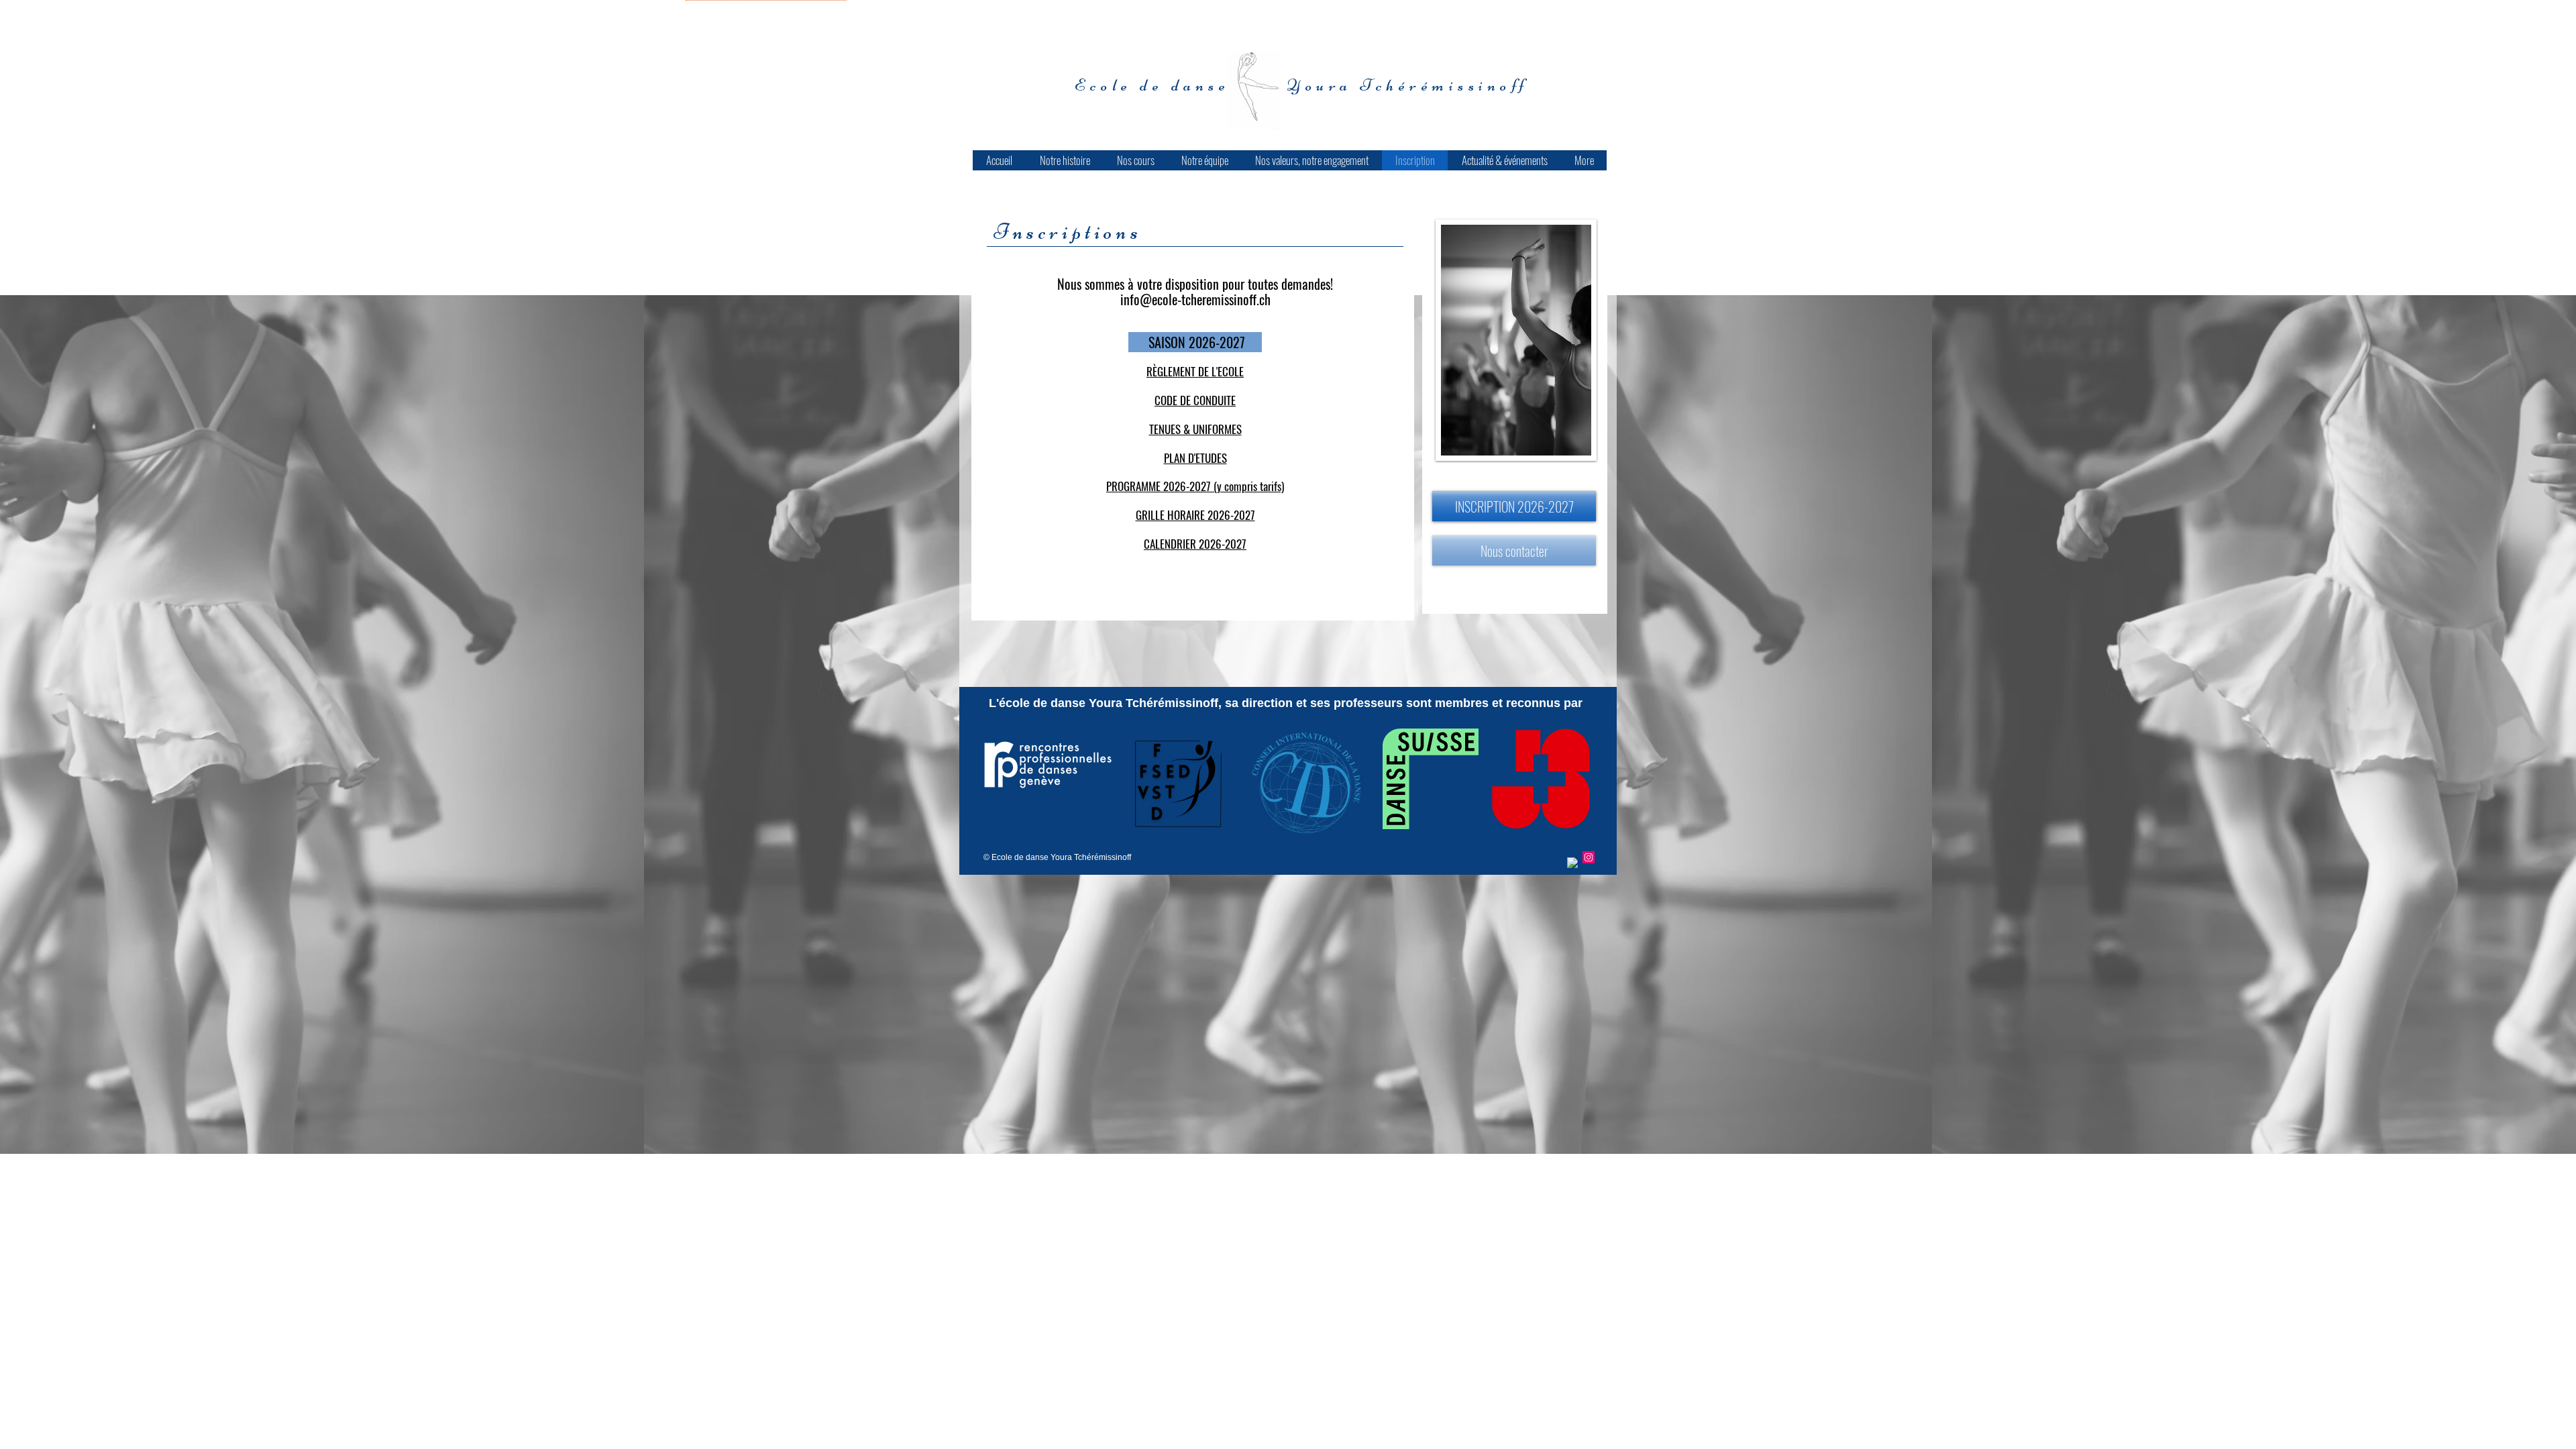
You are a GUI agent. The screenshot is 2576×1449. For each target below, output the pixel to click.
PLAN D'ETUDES (1195, 458)
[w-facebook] (1573, 863)
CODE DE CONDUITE (1195, 400)
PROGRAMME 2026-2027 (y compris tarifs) (1195, 486)
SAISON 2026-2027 (1195, 342)
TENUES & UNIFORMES (1195, 429)
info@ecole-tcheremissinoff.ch (1195, 299)
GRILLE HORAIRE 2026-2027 (1195, 515)
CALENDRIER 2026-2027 (1195, 544)
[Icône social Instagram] (1589, 857)
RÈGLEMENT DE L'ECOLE (1195, 371)
